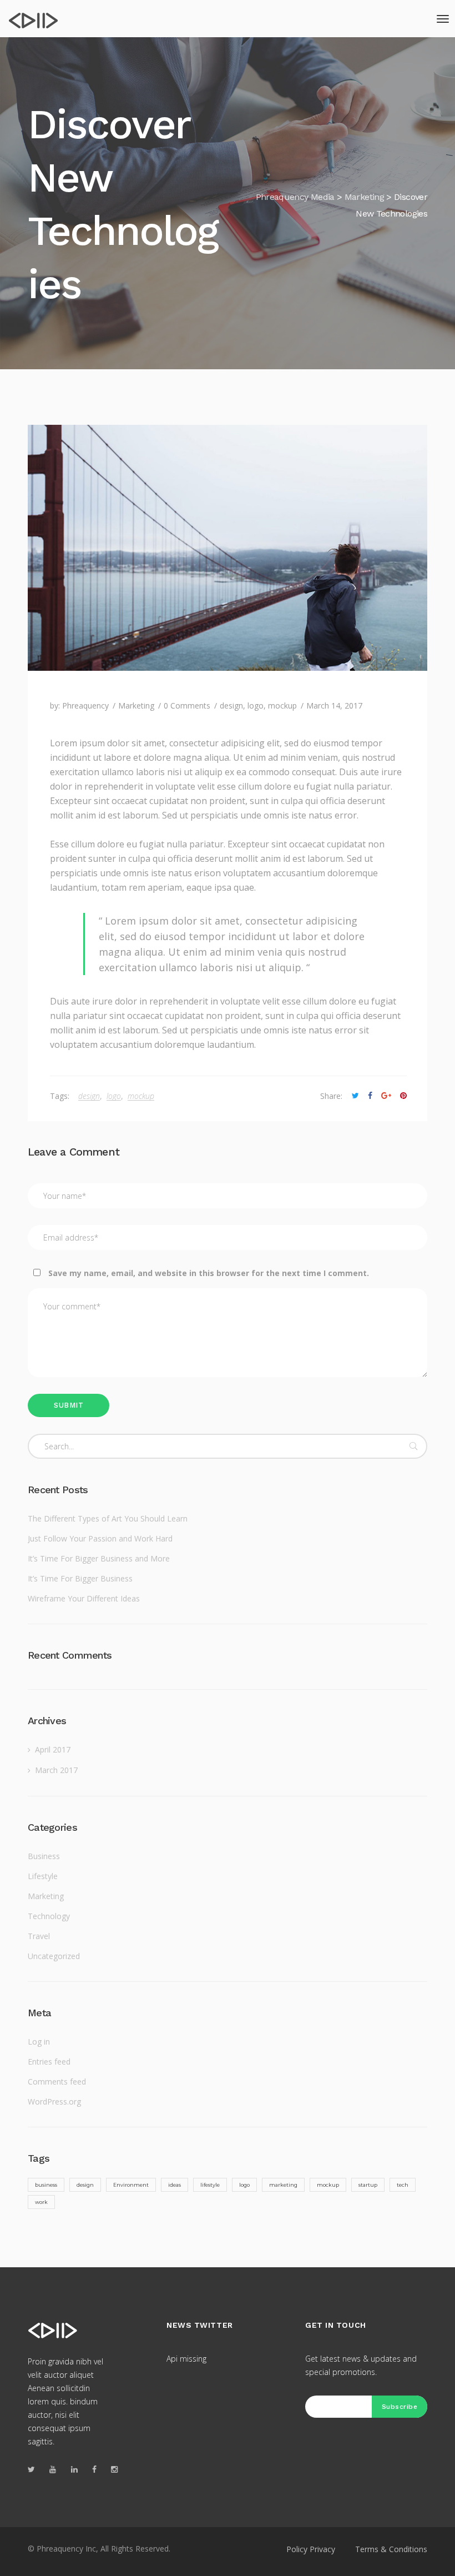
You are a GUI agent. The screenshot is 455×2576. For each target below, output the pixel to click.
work (41, 2202)
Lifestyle (43, 1876)
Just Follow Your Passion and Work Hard (100, 1538)
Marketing (136, 705)
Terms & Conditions (391, 2549)
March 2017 (56, 1770)
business (46, 2185)
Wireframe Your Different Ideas (84, 1598)
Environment (131, 2185)
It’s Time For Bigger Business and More (99, 1558)
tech (403, 2185)
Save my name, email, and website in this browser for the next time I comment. (209, 1273)
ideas (175, 2185)
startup (368, 2185)
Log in (39, 2042)
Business (44, 1856)
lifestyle (210, 2185)
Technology (49, 1916)
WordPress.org (54, 2102)
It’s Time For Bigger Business (80, 1578)
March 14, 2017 (334, 705)
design (231, 705)
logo (256, 705)
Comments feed (57, 2082)
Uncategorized (54, 1956)
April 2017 (53, 1749)
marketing (283, 2185)
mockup (282, 705)
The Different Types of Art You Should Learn (108, 1518)
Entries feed (49, 2062)
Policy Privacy (311, 2549)
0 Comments (187, 705)
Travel (39, 1936)
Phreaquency (85, 705)
